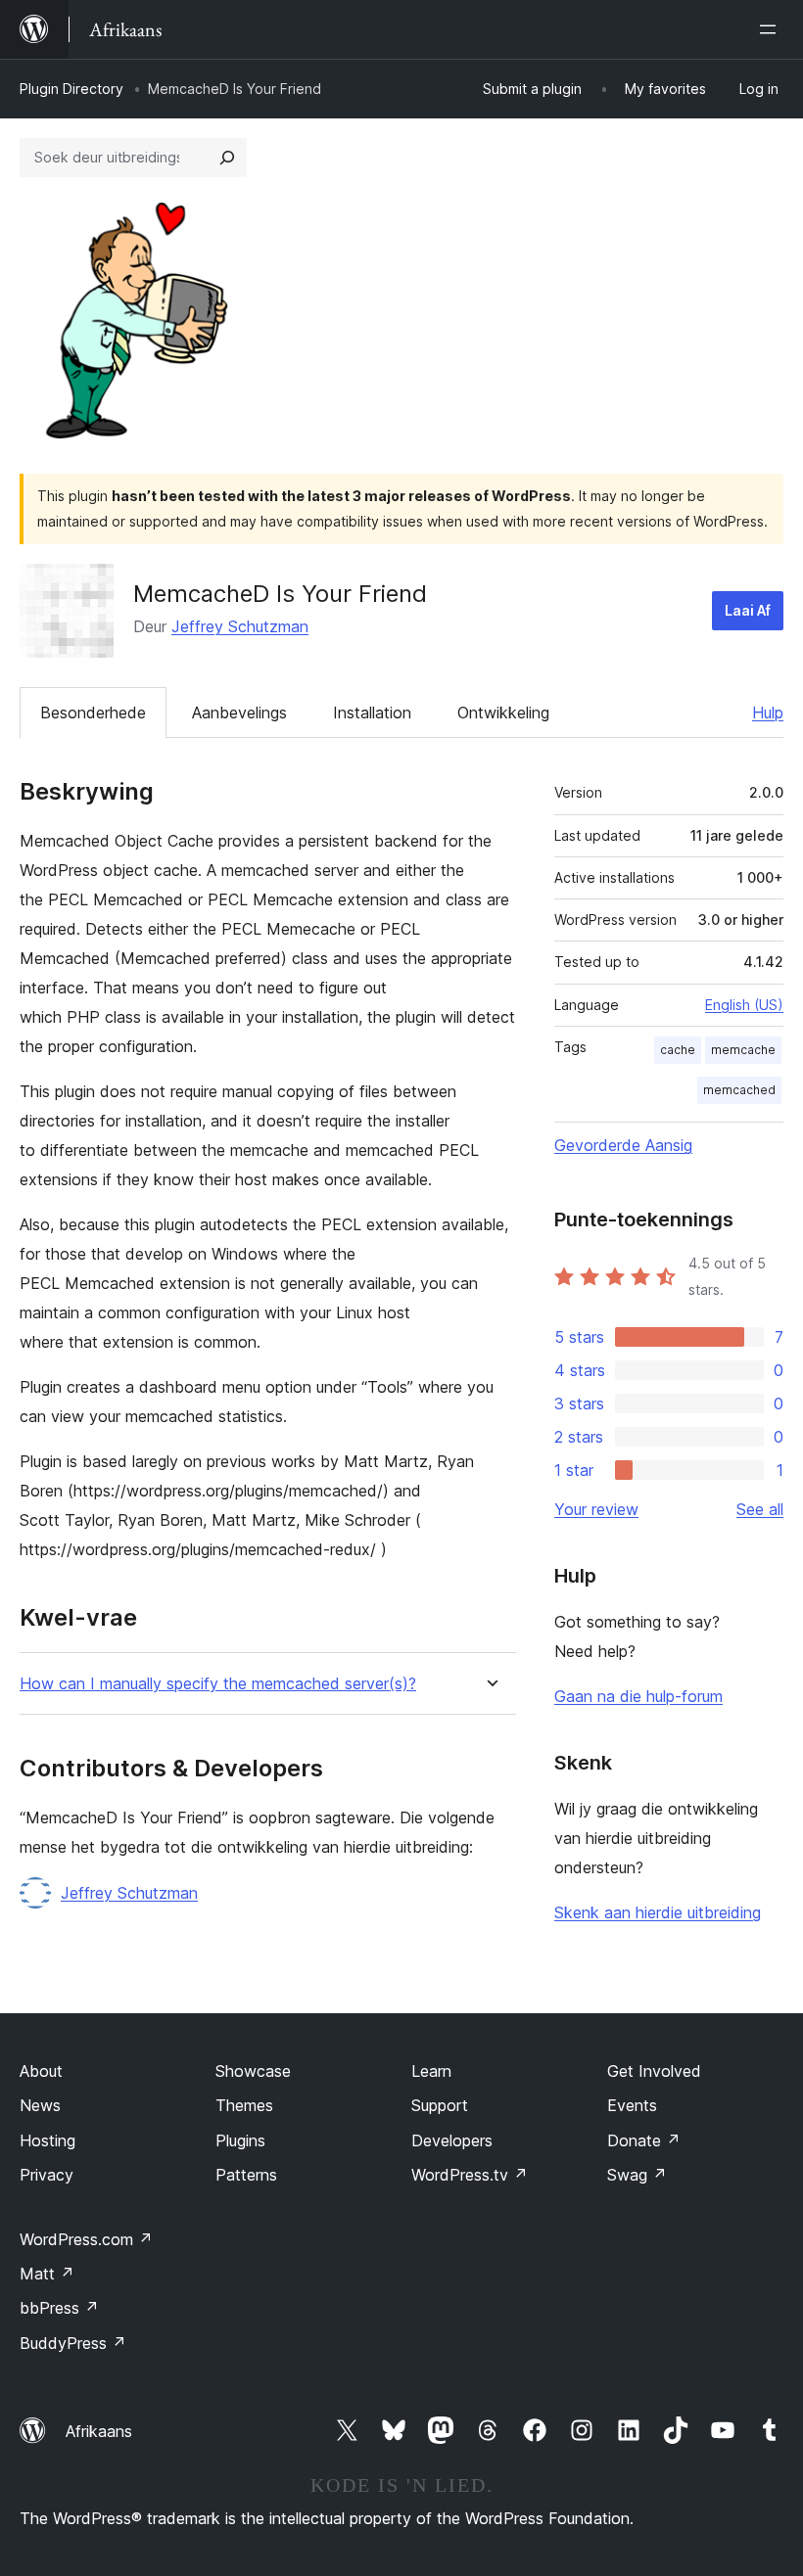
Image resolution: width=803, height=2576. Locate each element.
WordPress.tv (470, 2175)
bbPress (59, 2308)
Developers (452, 2140)
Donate (644, 2140)
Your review (596, 1509)
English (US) (744, 1005)
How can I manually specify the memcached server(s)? (218, 1684)
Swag (637, 2175)
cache (678, 1050)
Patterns (246, 2175)
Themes (244, 2105)
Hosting (47, 2140)
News (40, 2105)
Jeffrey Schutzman (240, 626)
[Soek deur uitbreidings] (227, 158)
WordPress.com (86, 2239)
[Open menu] (772, 29)
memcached (739, 1090)
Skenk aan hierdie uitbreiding (658, 1912)
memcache (743, 1050)
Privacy (47, 2175)
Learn (431, 2071)
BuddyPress (73, 2343)
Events (632, 2105)
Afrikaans (99, 2431)
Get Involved (654, 2071)
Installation (372, 713)
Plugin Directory (71, 89)
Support (440, 2105)
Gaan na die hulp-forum (638, 1696)
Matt (47, 2274)
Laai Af (748, 610)
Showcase (253, 2071)
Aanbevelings (239, 713)
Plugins (240, 2140)
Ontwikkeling (503, 713)
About (41, 2071)
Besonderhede (93, 713)
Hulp (768, 713)
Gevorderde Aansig (623, 1145)
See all (760, 1509)
